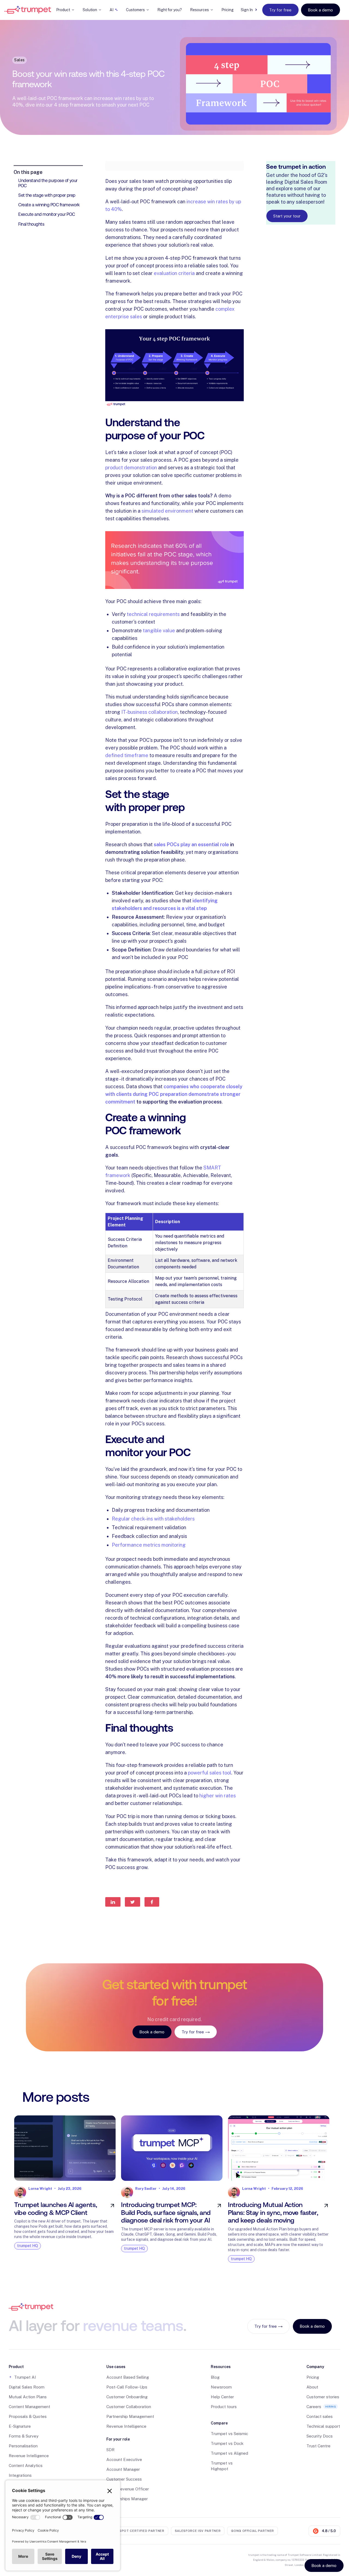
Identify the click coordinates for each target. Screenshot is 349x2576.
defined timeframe (127, 755)
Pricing (228, 10)
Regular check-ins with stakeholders (153, 1519)
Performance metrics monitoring (149, 1545)
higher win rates (218, 1796)
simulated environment (167, 511)
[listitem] (65, 2188)
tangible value (159, 631)
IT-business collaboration (150, 712)
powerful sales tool (210, 1773)
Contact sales (320, 2416)
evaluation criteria (174, 273)
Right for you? (170, 10)
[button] (65, 10)
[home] (28, 10)
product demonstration (131, 468)
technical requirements (153, 614)
